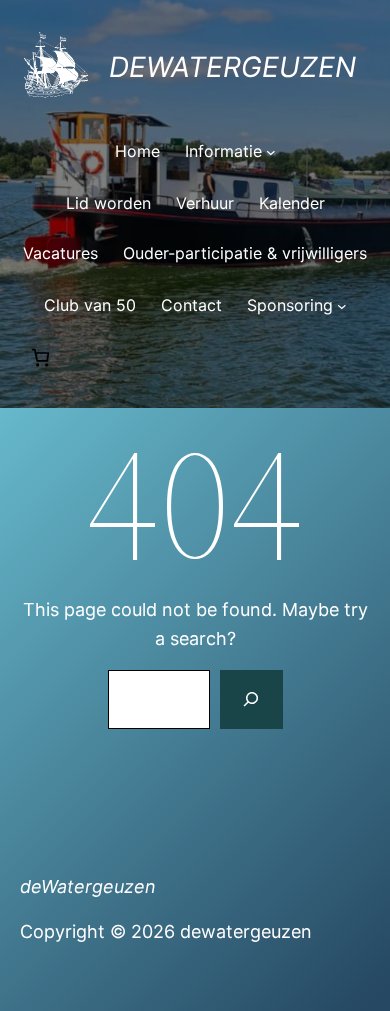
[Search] (251, 700)
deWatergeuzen (232, 67)
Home (137, 151)
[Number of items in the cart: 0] (40, 357)
